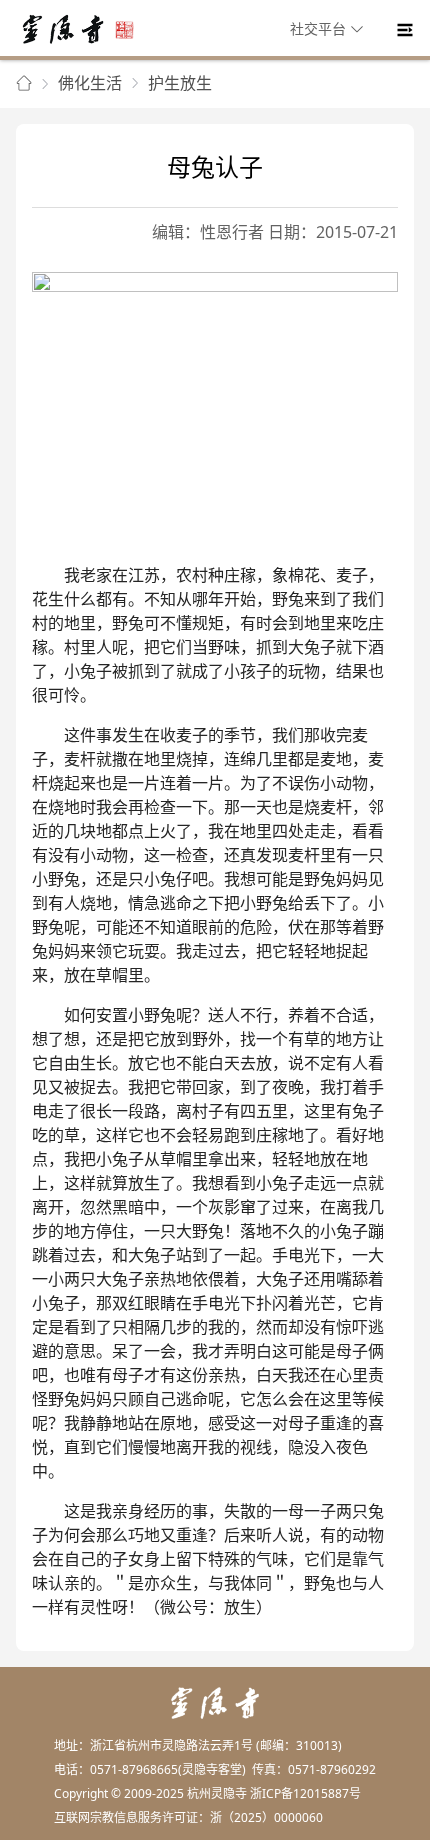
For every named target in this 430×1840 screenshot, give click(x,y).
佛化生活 (90, 83)
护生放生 (180, 83)
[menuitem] (330, 30)
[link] (24, 84)
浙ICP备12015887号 (305, 1793)
